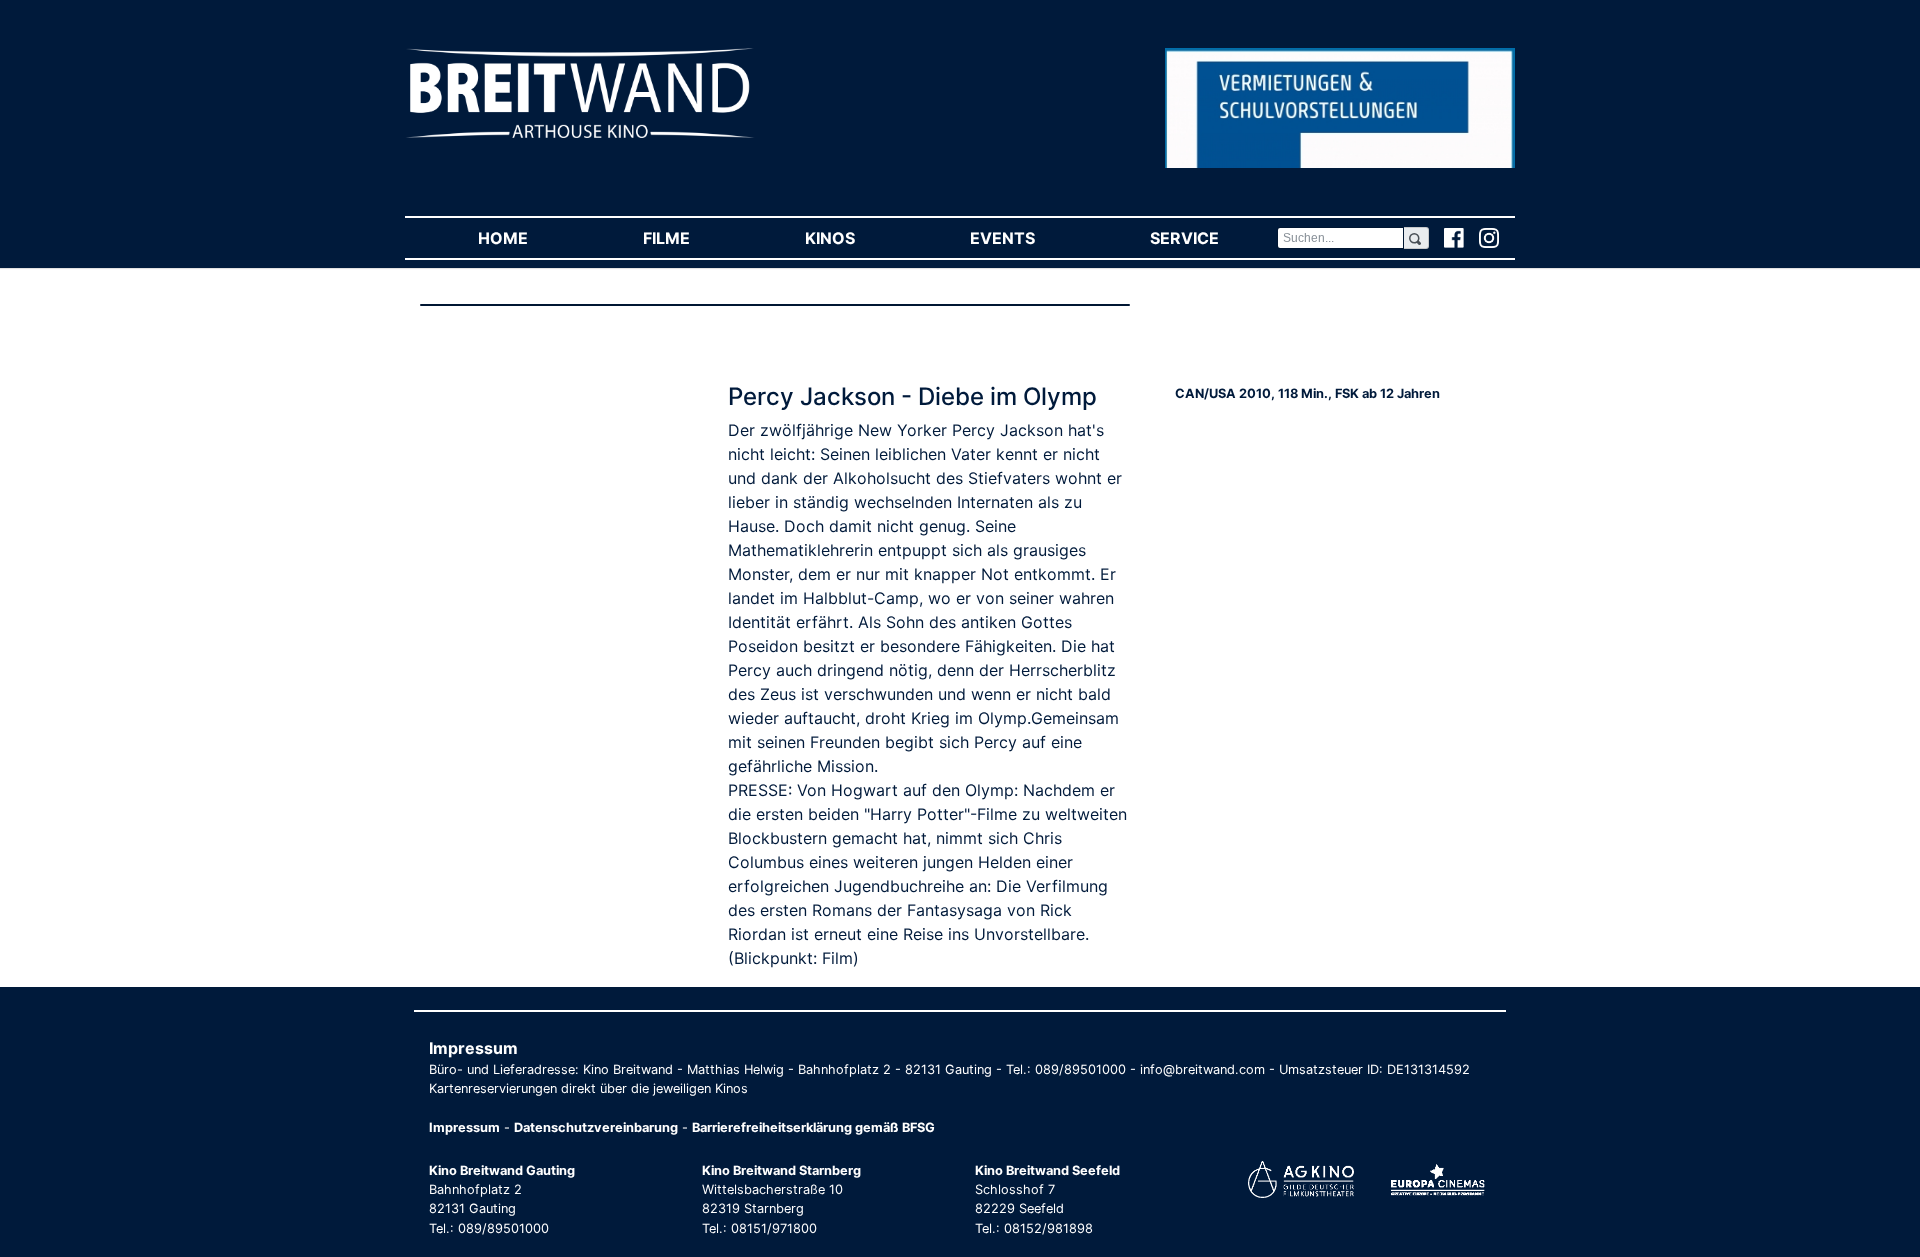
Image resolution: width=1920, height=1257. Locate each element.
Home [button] (531, 238)
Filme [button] (695, 238)
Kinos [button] (858, 238)
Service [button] (1213, 238)
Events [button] (1031, 238)
